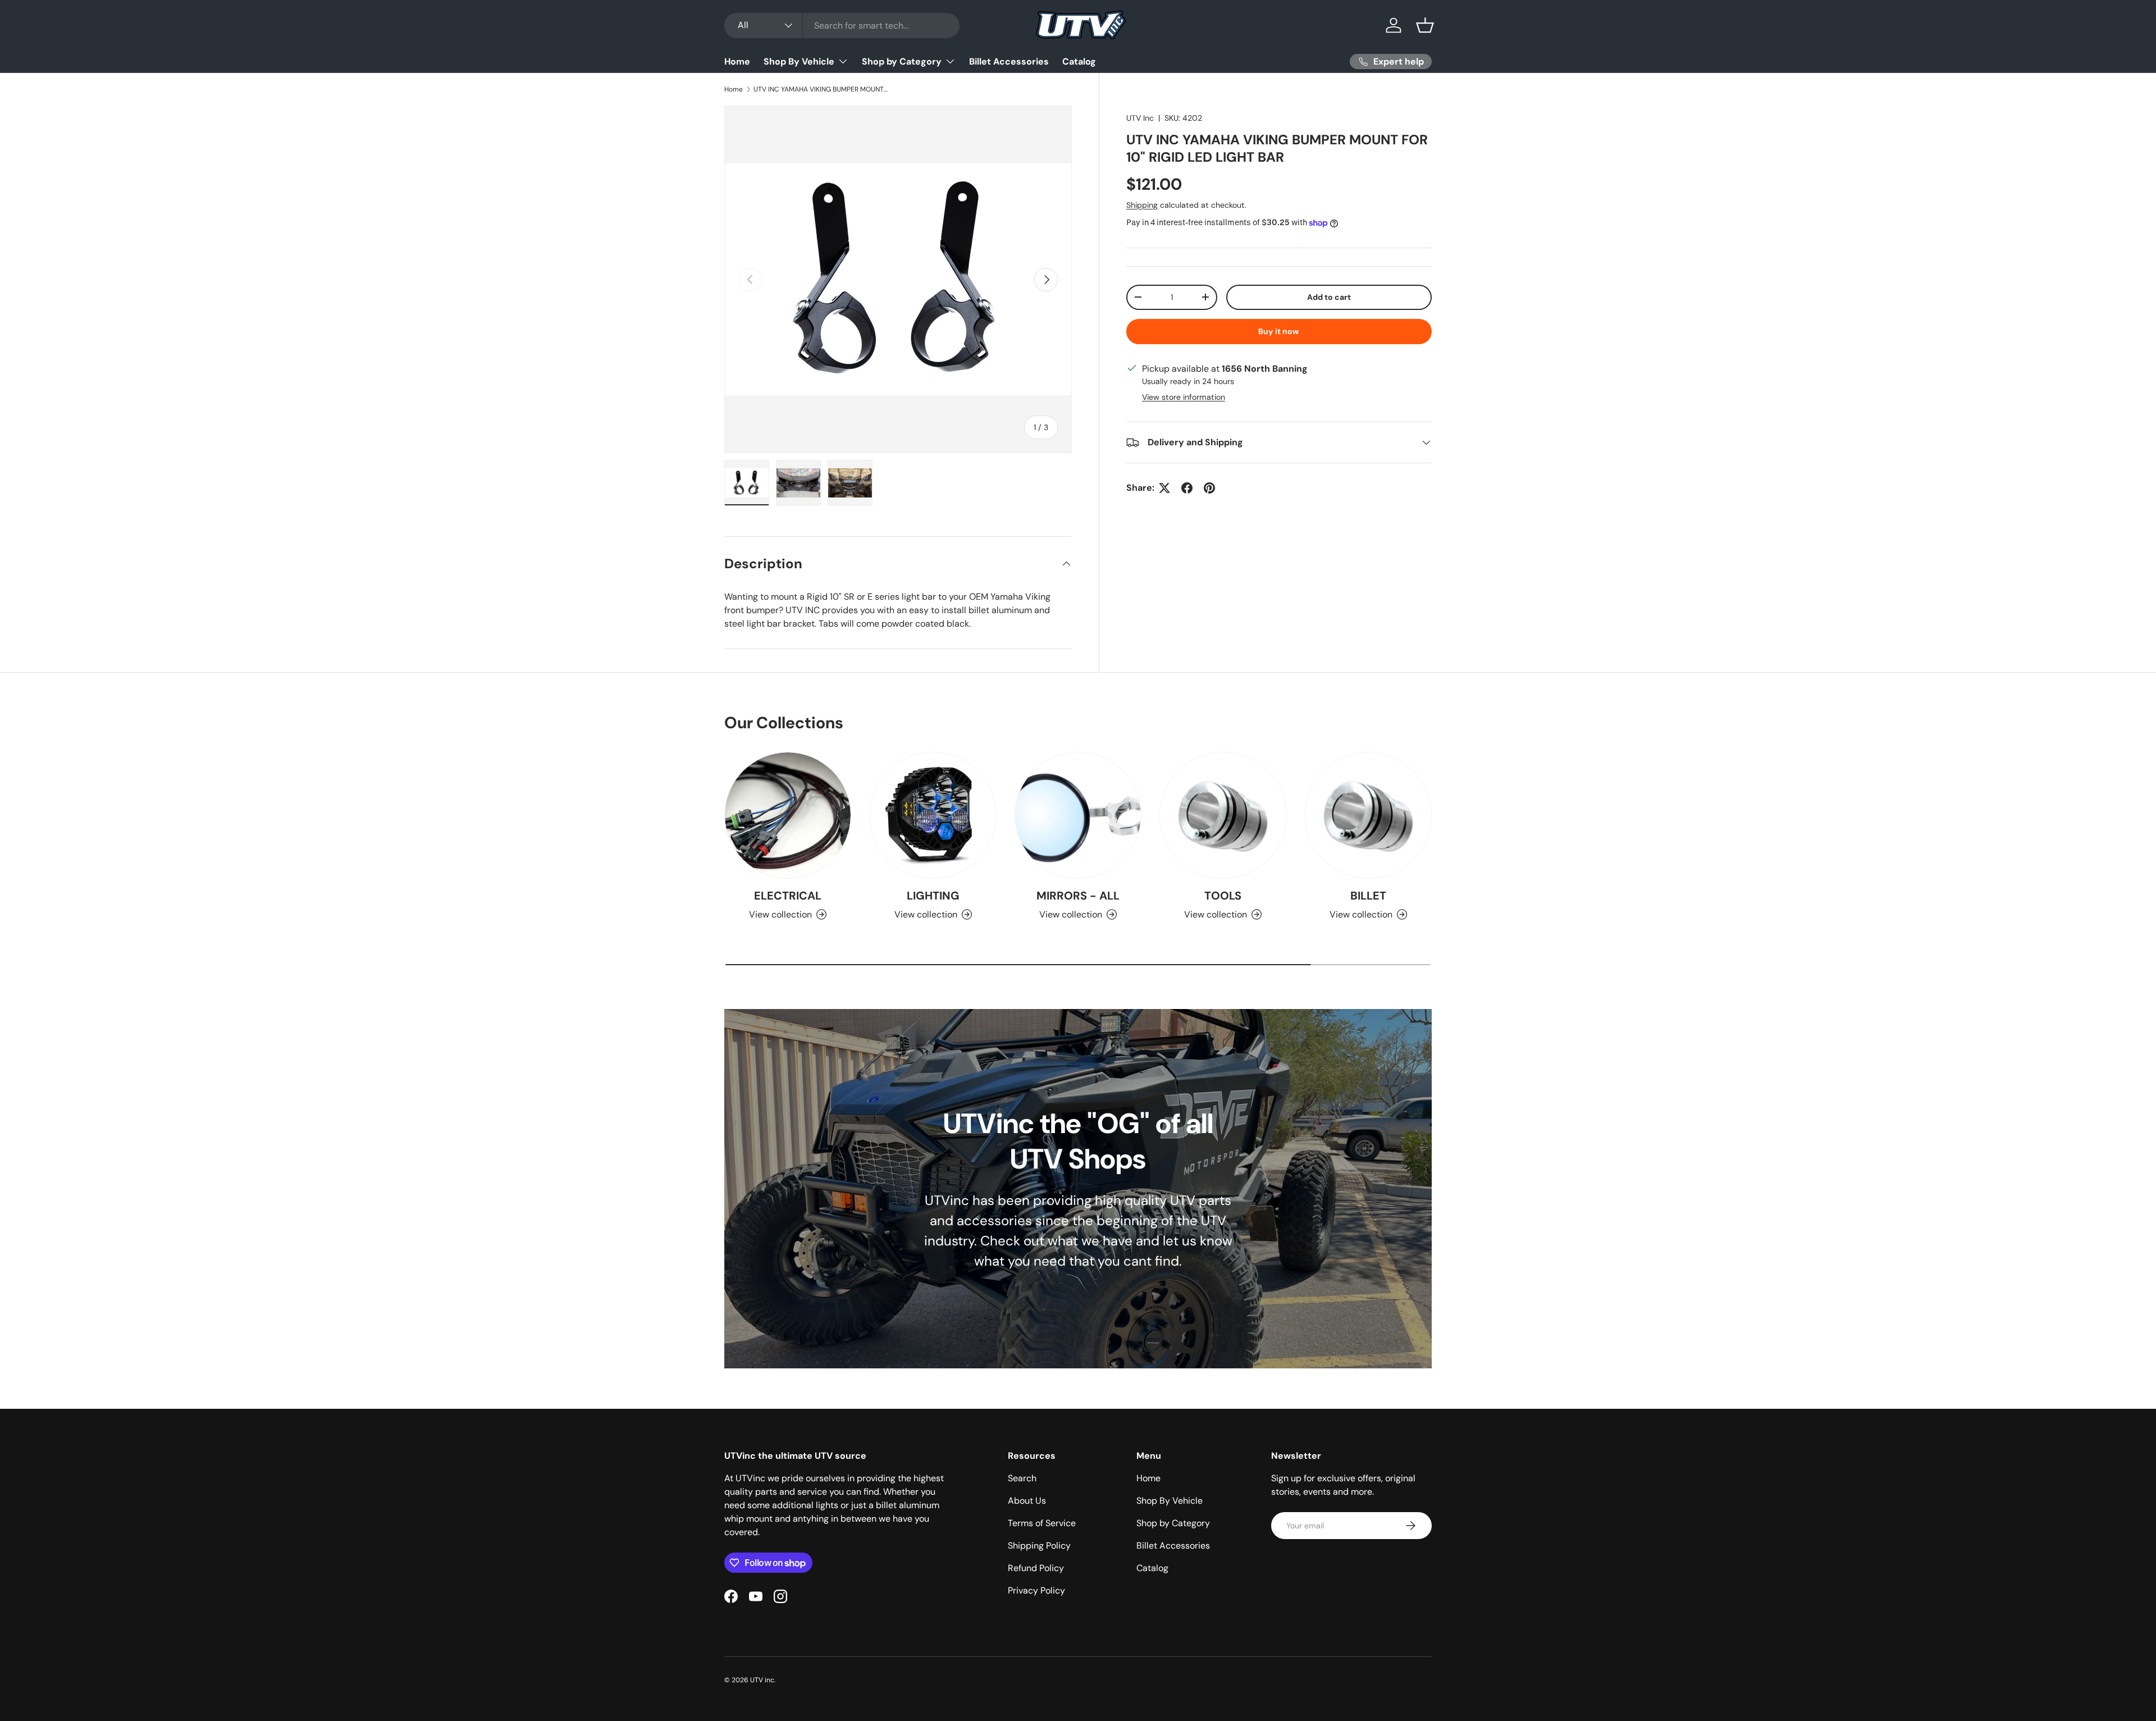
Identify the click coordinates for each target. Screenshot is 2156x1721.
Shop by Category (902, 61)
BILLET (1368, 896)
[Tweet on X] (1164, 488)
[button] (1425, 25)
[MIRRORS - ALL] (1078, 815)
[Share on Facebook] (1187, 488)
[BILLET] (1368, 815)
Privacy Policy (1036, 1590)
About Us (1027, 1501)
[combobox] (842, 26)
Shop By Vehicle (799, 61)
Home (737, 61)
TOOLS (1223, 896)
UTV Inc (1140, 118)
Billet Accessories (1009, 61)
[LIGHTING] (933, 815)
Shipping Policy (1039, 1546)
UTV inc (762, 1680)
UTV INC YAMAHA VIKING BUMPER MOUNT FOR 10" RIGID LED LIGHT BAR (821, 89)
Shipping (1142, 205)
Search (1022, 1478)
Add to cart (1329, 297)
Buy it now (1279, 331)
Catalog (1079, 61)
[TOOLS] (1223, 815)
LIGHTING (933, 896)
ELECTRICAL (788, 896)
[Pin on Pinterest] (1209, 488)
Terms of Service (1042, 1523)
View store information (1184, 397)
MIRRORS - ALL (1078, 896)
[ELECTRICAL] (788, 815)
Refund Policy (1036, 1568)
